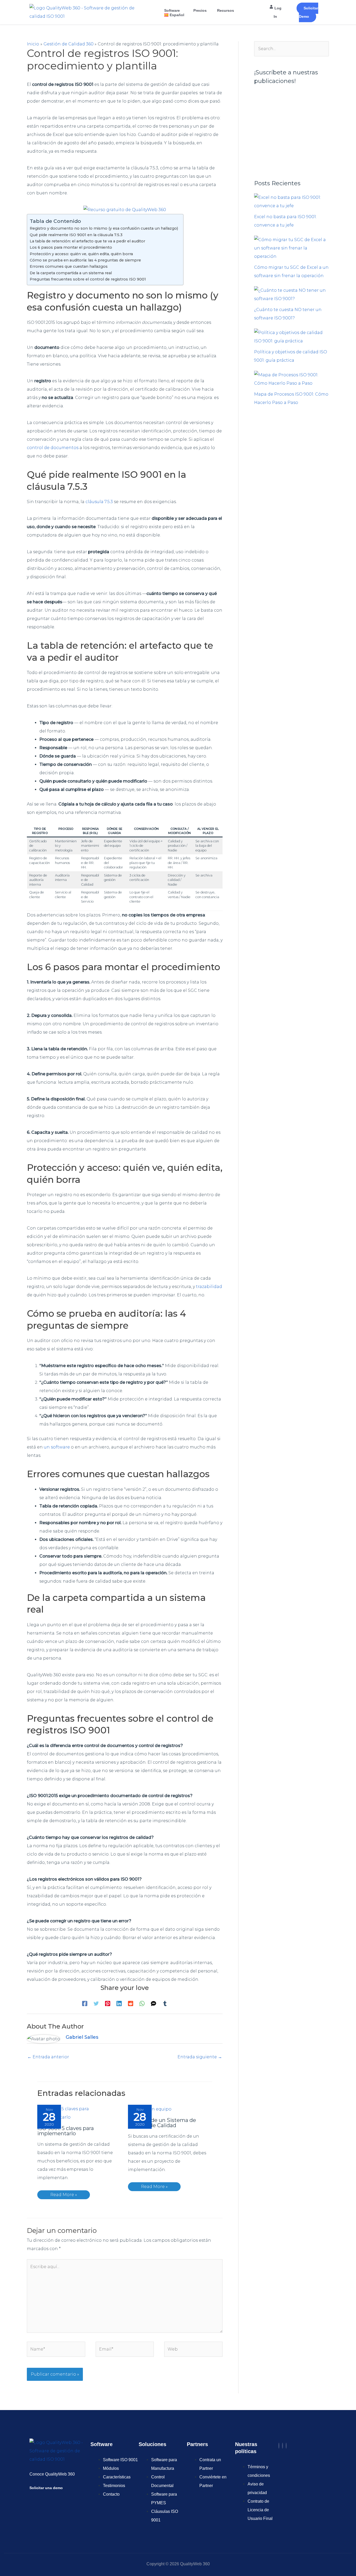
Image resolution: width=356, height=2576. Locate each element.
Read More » (64, 2195)
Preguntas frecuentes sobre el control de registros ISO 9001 (88, 279)
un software (57, 1447)
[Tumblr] (165, 2003)
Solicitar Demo (309, 12)
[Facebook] (85, 2003)
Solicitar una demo (46, 2488)
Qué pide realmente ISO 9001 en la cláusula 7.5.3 (76, 235)
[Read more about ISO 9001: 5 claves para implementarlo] (79, 2113)
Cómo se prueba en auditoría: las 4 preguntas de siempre (85, 260)
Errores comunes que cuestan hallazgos (69, 266)
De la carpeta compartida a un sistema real (71, 273)
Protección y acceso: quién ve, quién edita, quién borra (81, 254)
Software (172, 10)
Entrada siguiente (200, 2057)
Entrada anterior (48, 2057)
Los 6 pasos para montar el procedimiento (71, 247)
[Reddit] (131, 2003)
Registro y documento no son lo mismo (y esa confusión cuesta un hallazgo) (104, 228)
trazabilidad (209, 1287)
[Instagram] (283, 2446)
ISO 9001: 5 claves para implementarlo (66, 2131)
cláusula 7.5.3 (99, 502)
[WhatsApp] (142, 2003)
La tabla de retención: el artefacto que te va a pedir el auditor (87, 241)
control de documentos (53, 448)
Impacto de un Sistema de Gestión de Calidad (162, 2123)
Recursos (226, 10)
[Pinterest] (108, 2003)
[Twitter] (96, 2003)
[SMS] (154, 2003)
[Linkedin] (119, 2003)
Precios (200, 10)
